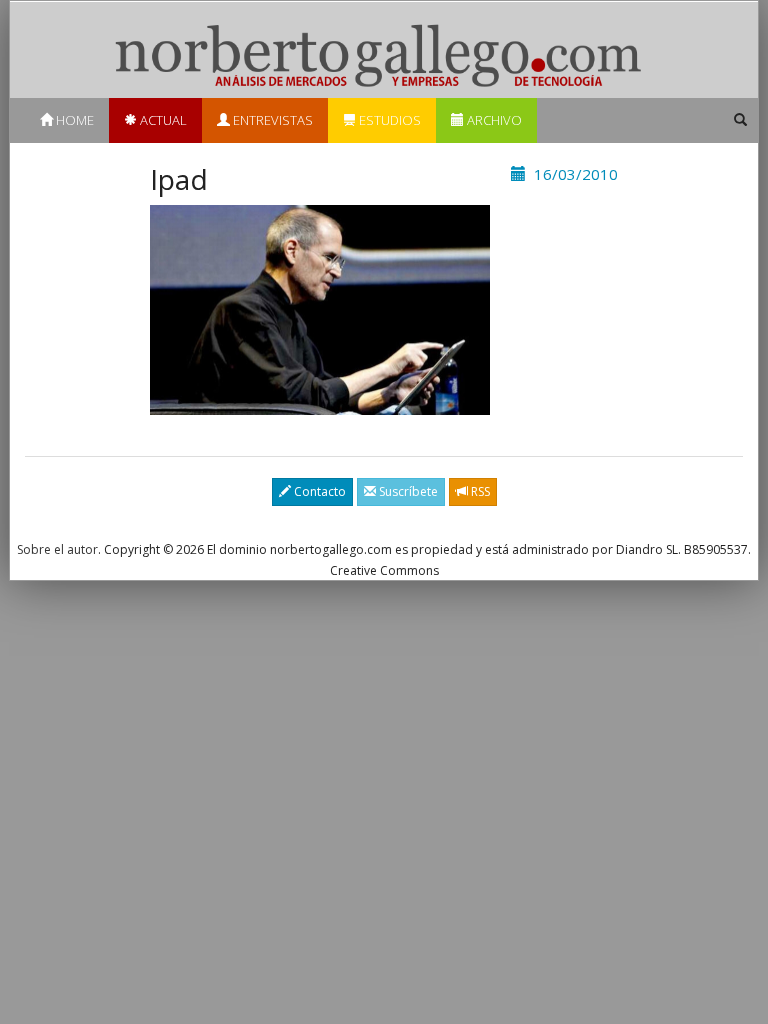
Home (73, 120)
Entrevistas (271, 120)
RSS (479, 491)
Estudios (388, 120)
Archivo (493, 120)
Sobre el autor (57, 549)
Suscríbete (407, 491)
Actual (162, 120)
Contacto (318, 491)
